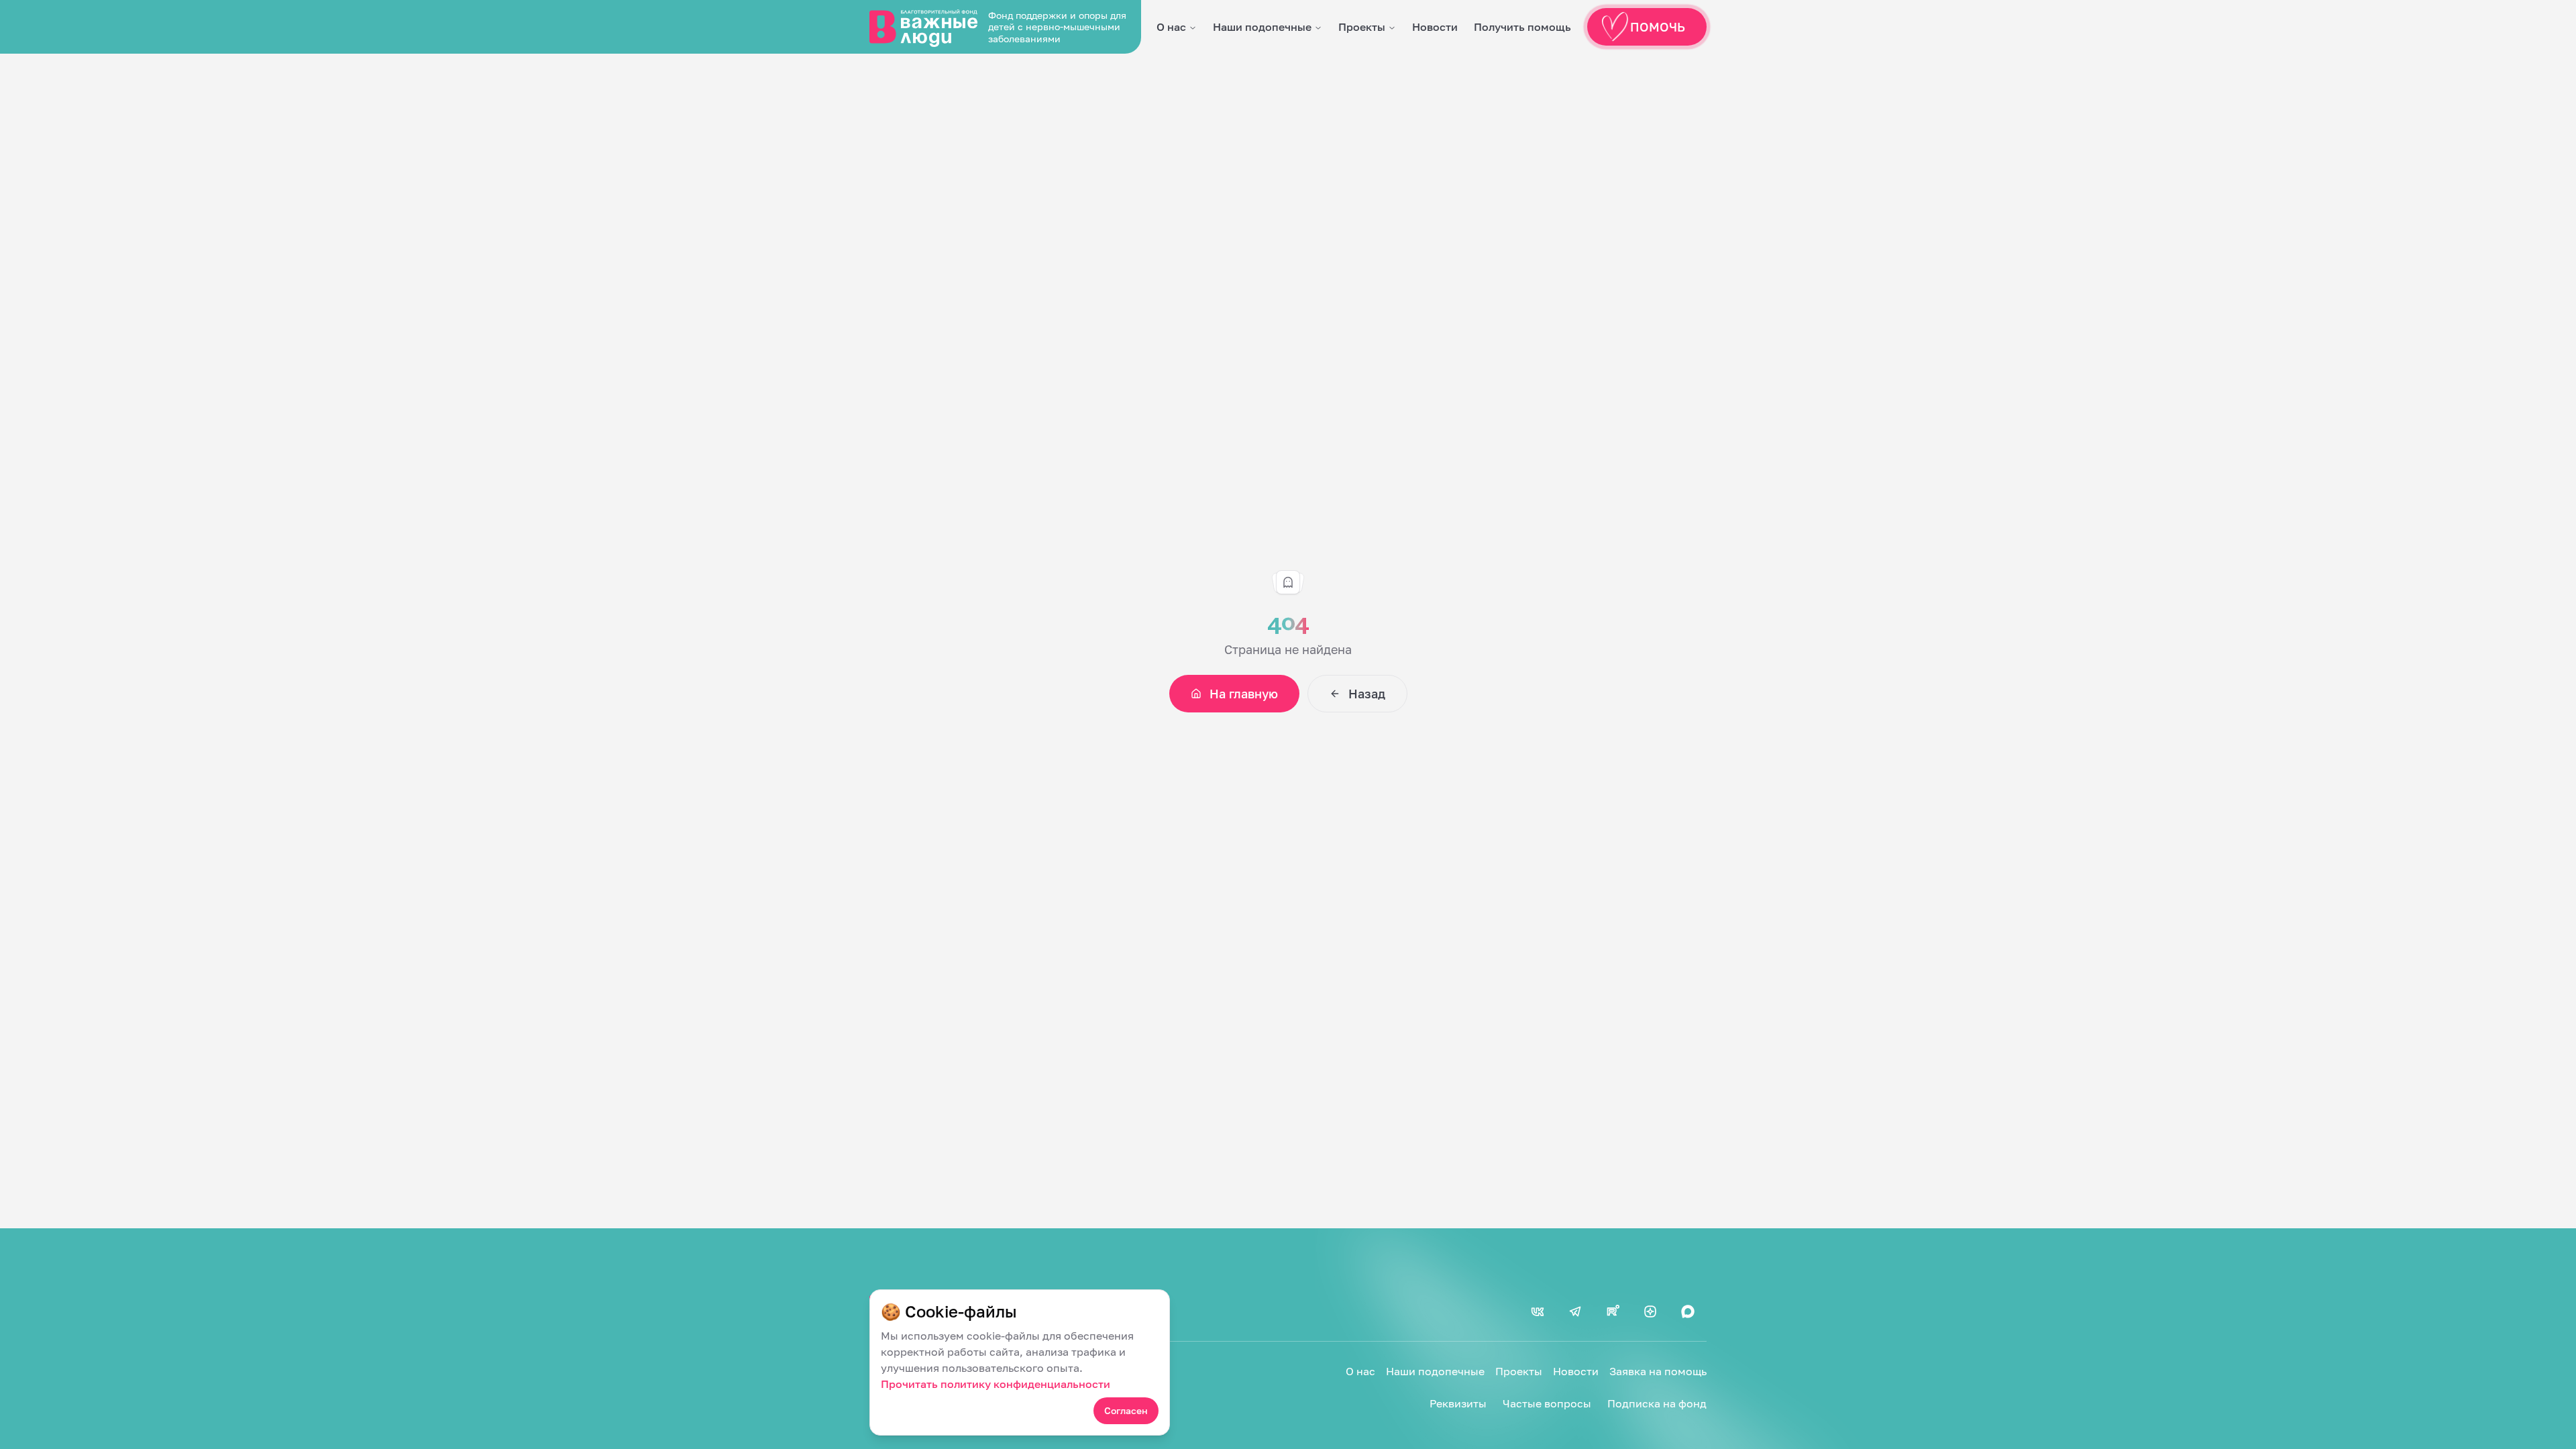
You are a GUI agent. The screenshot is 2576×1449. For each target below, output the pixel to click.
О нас (1171, 27)
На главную (1244, 694)
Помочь (1658, 27)
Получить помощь (1522, 27)
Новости (1435, 27)
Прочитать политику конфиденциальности (996, 1384)
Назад (1367, 694)
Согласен (1126, 1410)
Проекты (1362, 27)
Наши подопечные (1262, 27)
